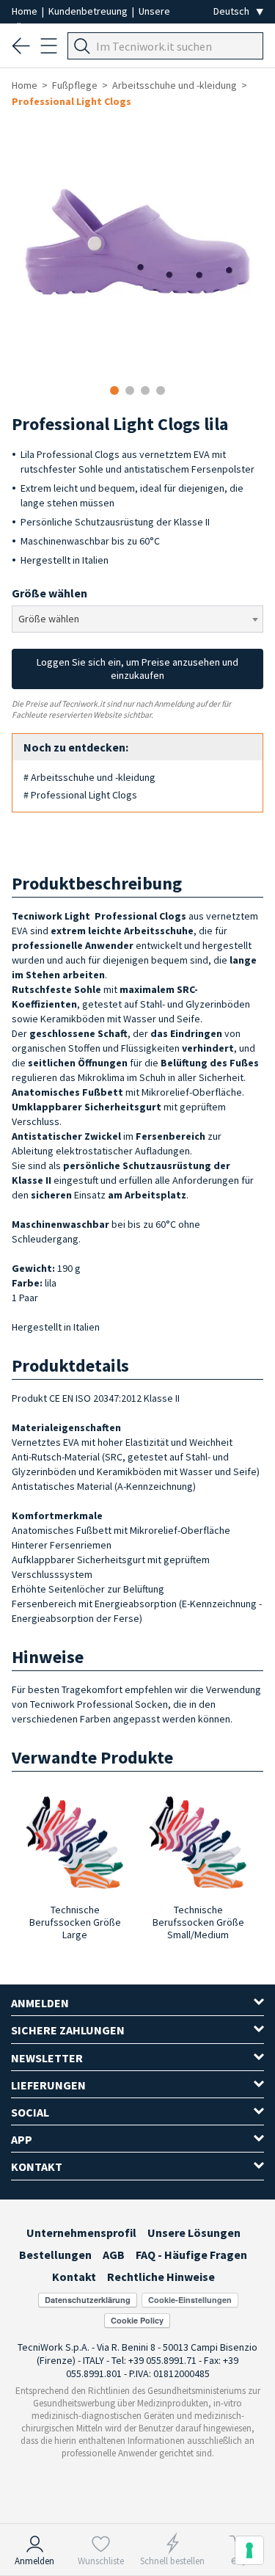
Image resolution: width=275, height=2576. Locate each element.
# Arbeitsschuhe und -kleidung (89, 777)
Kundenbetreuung (89, 11)
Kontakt (74, 2277)
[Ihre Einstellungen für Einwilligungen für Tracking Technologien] (249, 2550)
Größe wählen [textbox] (49, 619)
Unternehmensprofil (81, 2233)
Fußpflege (75, 85)
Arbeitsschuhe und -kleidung (175, 85)
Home (26, 11)
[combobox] (137, 619)
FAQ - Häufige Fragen (191, 2255)
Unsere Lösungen (194, 2233)
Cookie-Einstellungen (190, 2300)
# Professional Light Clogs (80, 795)
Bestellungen (55, 2255)
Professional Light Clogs (71, 101)
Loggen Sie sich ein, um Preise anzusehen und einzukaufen (137, 669)
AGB (114, 2255)
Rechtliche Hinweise (161, 2277)
